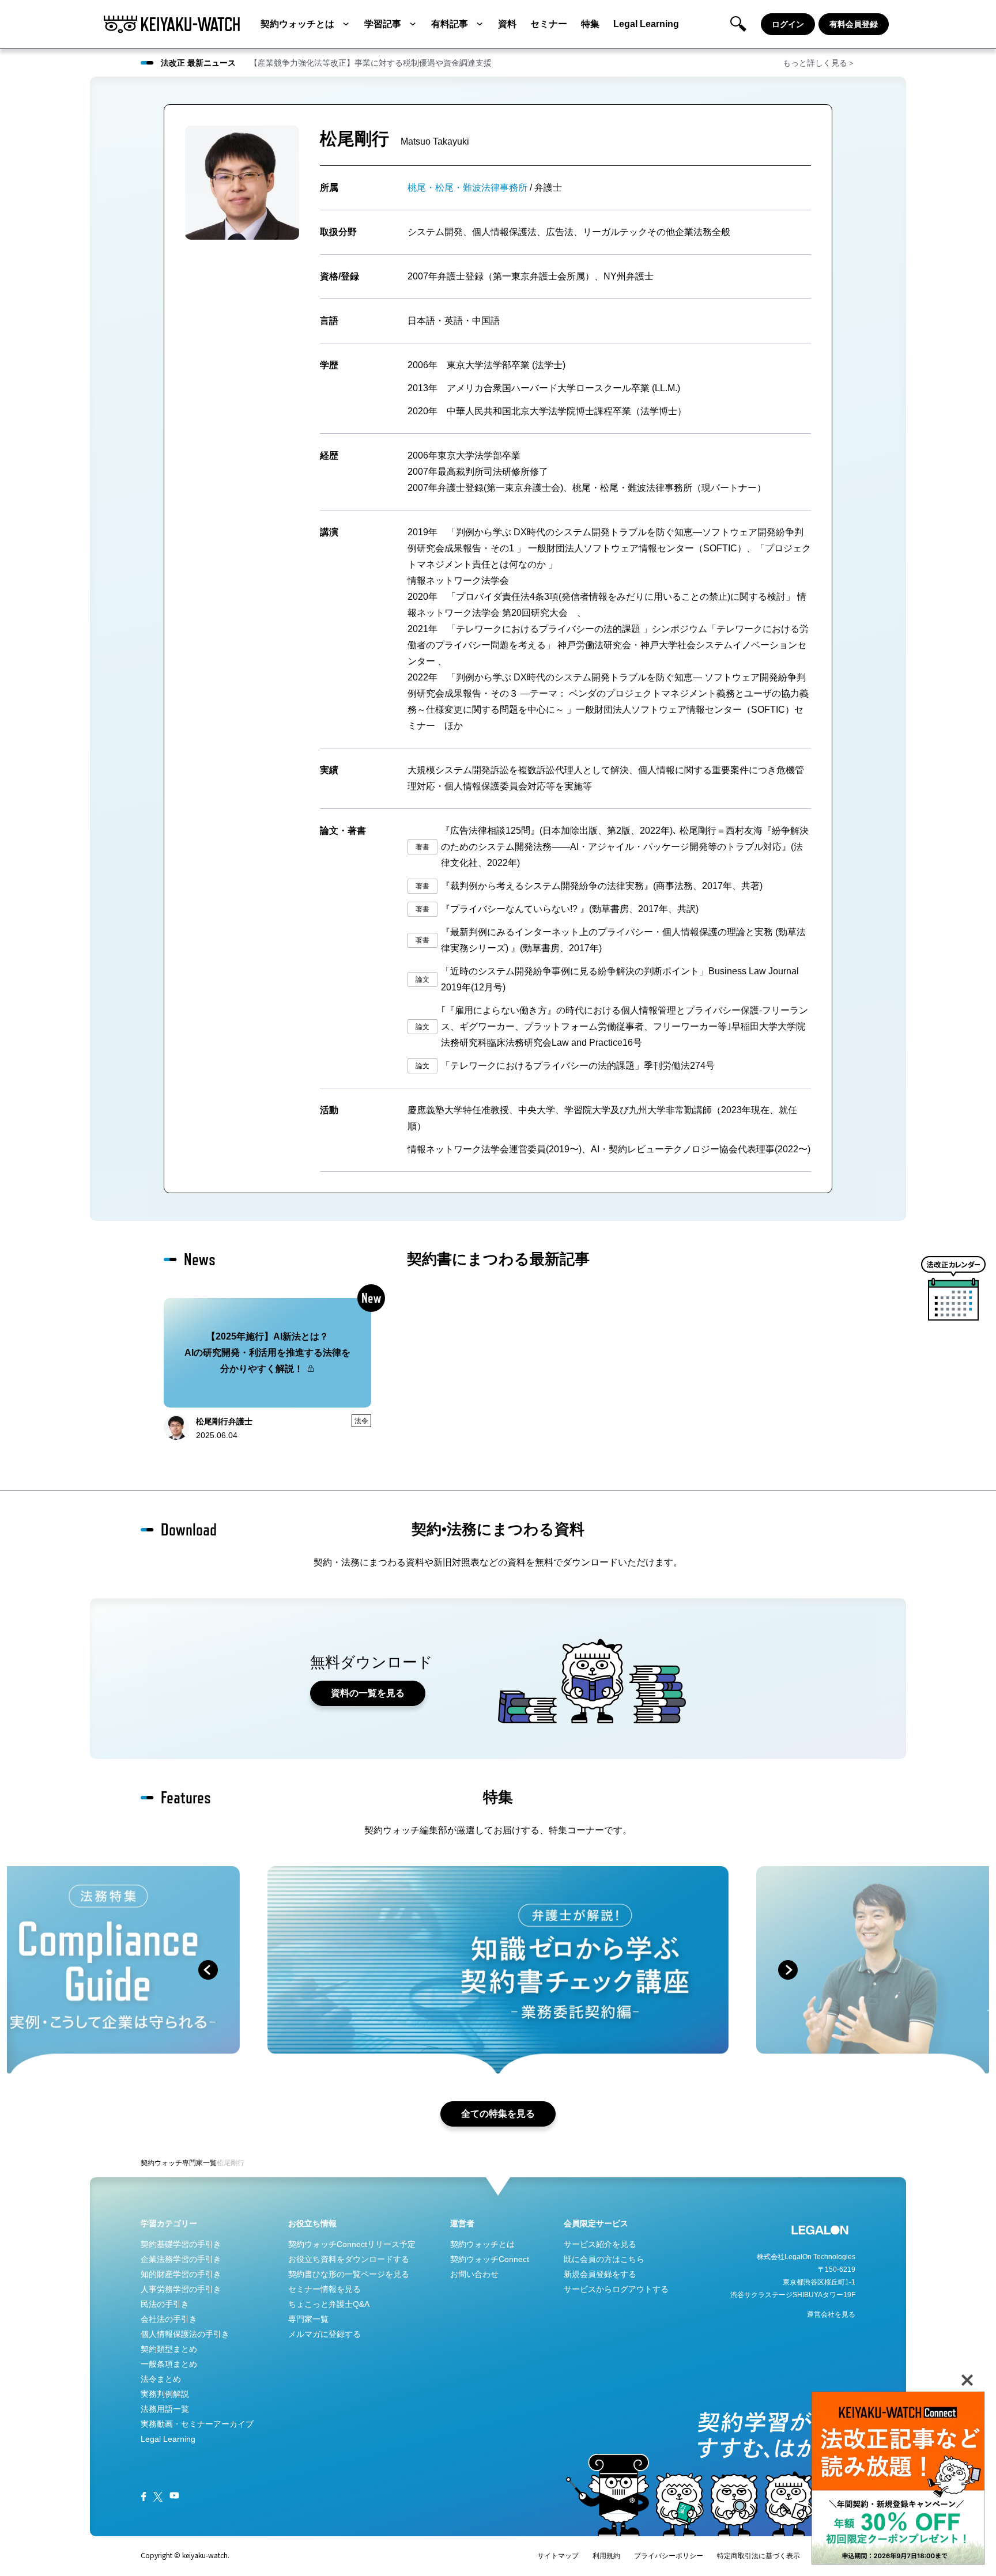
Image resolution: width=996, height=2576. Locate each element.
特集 (590, 24)
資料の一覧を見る (368, 1693)
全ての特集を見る (498, 2114)
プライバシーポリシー (669, 2556)
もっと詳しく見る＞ (819, 63)
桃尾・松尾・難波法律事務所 (467, 188)
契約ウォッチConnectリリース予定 (352, 2244)
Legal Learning (646, 24)
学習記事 (383, 24)
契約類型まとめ (169, 2349)
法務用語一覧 (165, 2409)
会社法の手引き (169, 2319)
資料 (507, 24)
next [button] (788, 1970)
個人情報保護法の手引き (185, 2334)
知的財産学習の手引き (181, 2274)
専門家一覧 (199, 2163)
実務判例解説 (165, 2394)
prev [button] (208, 1970)
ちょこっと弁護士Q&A (329, 2304)
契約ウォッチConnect (490, 2259)
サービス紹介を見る (600, 2244)
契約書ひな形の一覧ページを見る (349, 2274)
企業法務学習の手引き (181, 2259)
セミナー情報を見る (325, 2289)
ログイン (788, 24)
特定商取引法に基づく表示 (759, 2556)
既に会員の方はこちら (604, 2259)
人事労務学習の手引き (181, 2289)
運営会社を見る (831, 2314)
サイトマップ (558, 2556)
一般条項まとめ (169, 2364)
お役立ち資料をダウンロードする (349, 2259)
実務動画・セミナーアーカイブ (197, 2424)
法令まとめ (161, 2379)
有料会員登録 (854, 24)
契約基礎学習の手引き (181, 2244)
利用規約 (606, 2556)
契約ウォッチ (161, 2163)
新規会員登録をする (600, 2274)
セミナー (549, 24)
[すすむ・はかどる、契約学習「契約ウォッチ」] (172, 24)
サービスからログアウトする (616, 2289)
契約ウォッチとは (297, 24)
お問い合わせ (474, 2274)
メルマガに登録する (325, 2334)
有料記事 (450, 24)
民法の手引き (165, 2304)
